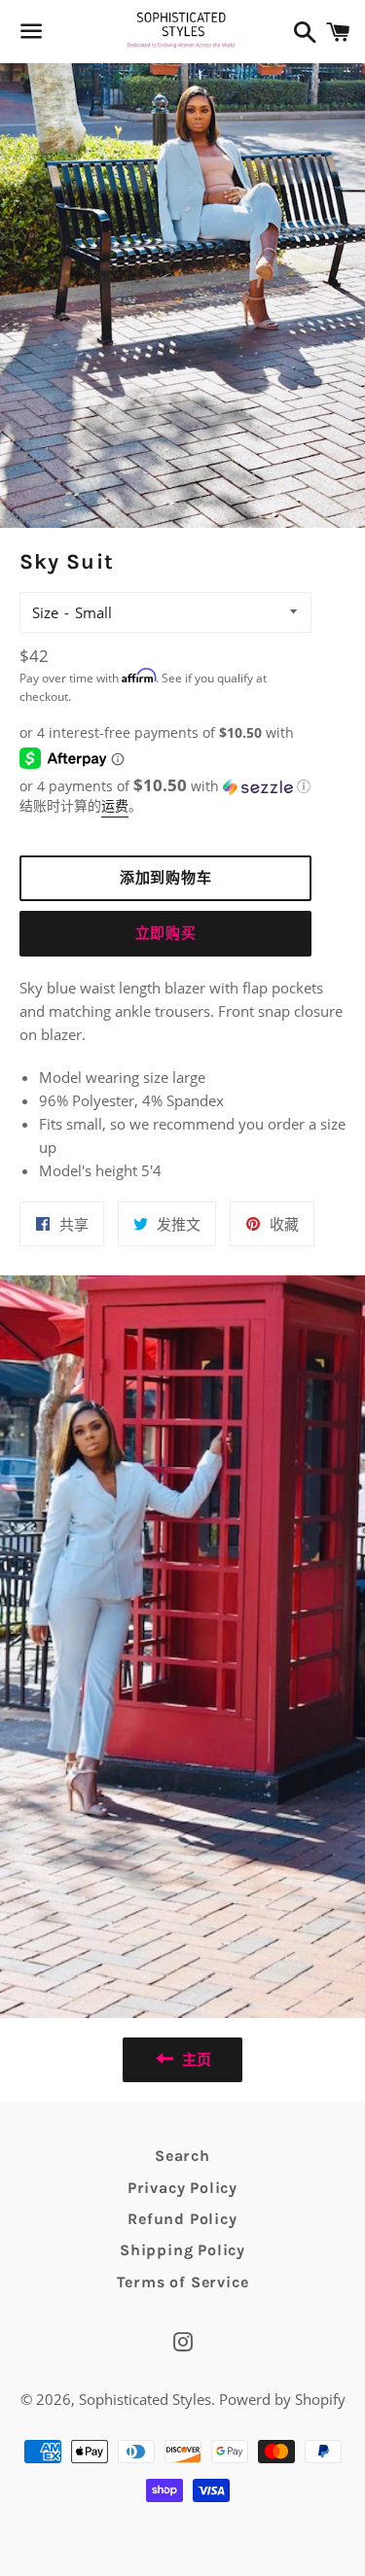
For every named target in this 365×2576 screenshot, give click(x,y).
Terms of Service (183, 2282)
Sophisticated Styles (145, 2399)
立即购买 (166, 933)
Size (45, 612)
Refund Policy (182, 2219)
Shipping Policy (182, 2250)
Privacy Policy (182, 2188)
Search (182, 2156)
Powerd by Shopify (282, 2399)
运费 (115, 805)
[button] (165, 785)
